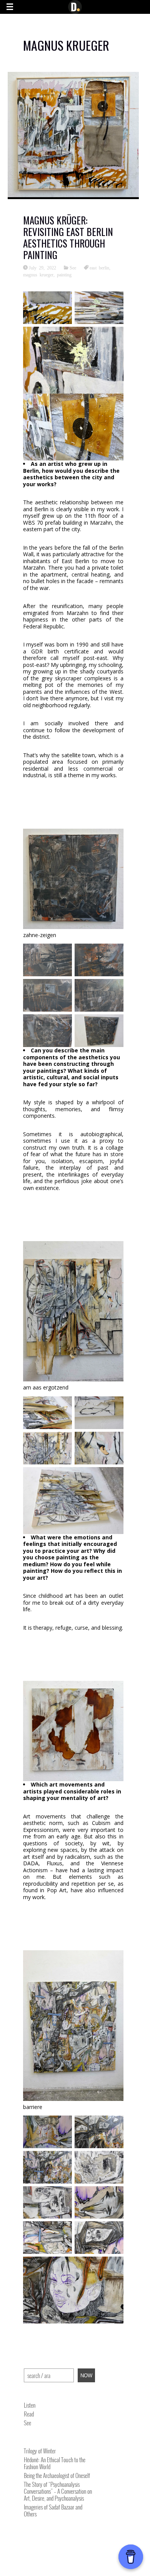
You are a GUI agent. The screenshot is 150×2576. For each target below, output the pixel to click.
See (73, 268)
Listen (30, 2405)
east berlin (99, 268)
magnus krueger (38, 274)
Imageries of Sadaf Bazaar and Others (53, 2510)
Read (29, 2414)
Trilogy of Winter (40, 2451)
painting (64, 274)
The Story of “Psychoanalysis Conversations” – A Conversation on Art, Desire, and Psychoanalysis (58, 2491)
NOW (86, 2376)
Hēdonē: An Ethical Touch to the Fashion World (55, 2463)
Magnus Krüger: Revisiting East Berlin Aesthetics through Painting (68, 237)
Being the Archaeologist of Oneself (57, 2475)
